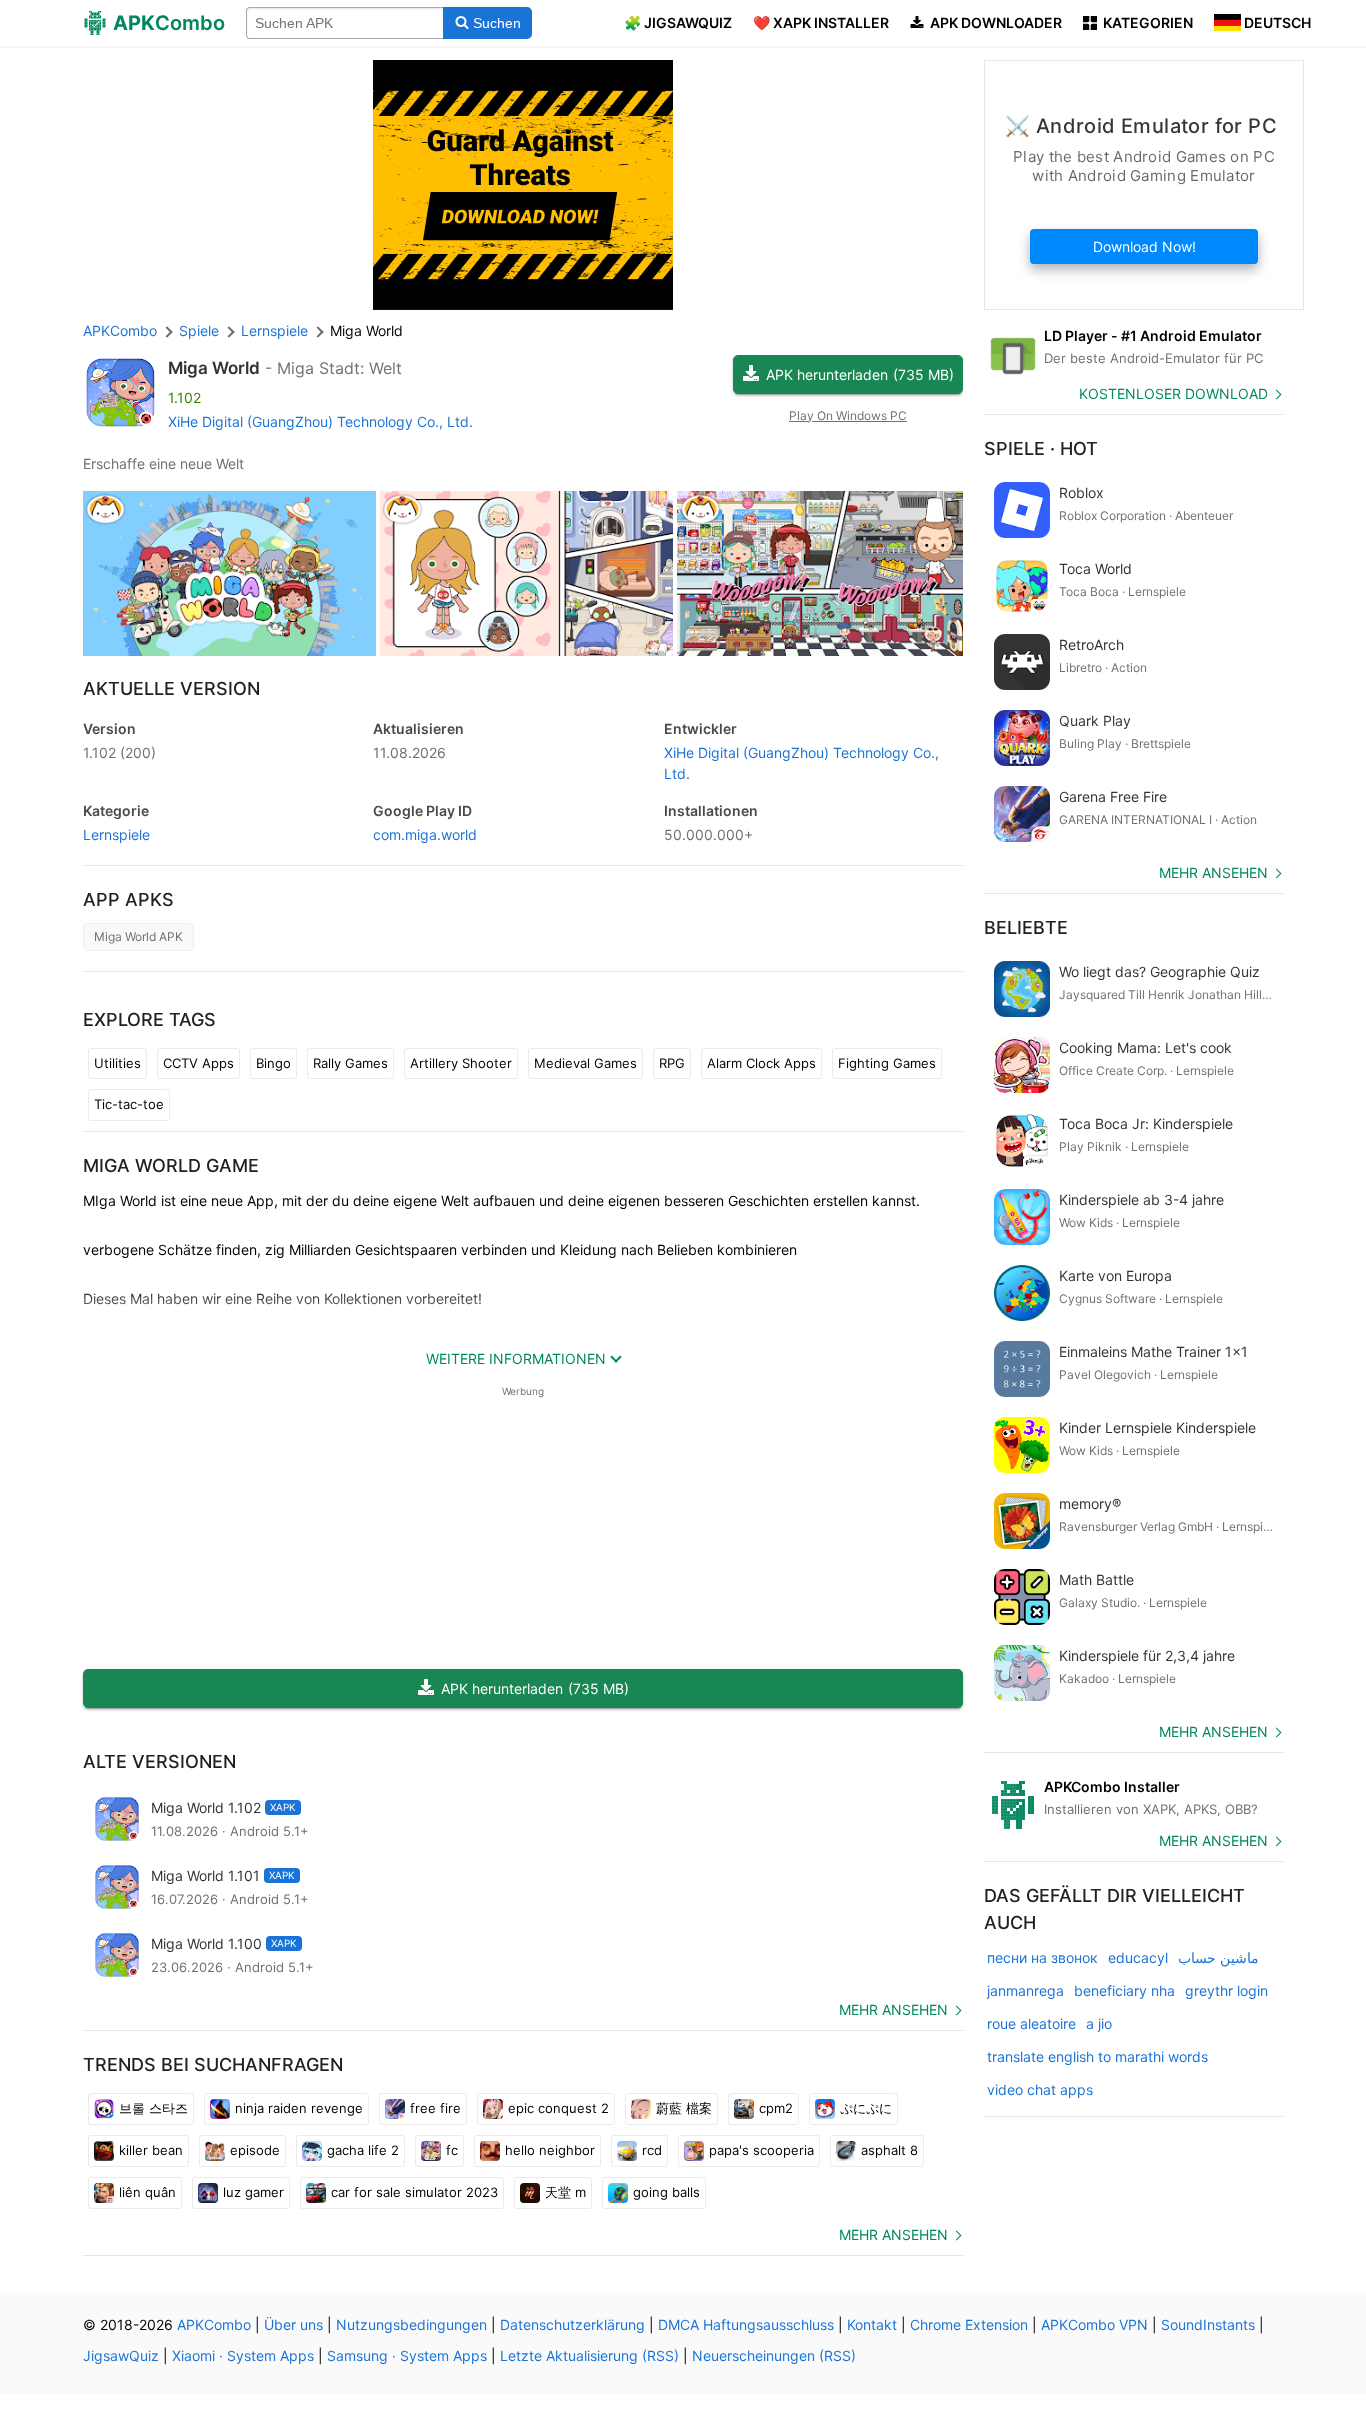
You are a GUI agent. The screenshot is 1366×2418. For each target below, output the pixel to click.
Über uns (293, 2324)
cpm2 (776, 2108)
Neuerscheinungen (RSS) (774, 2355)
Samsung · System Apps (407, 2355)
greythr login (1226, 1990)
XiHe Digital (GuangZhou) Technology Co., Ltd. (320, 421)
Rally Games (350, 1063)
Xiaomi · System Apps (243, 2355)
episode (255, 2150)
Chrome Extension (969, 2324)
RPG (672, 1063)
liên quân (147, 2192)
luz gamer (253, 2192)
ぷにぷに (866, 2108)
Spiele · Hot (1041, 448)
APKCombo (120, 330)
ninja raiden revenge (299, 2108)
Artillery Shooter (461, 1063)
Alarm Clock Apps (761, 1063)
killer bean (151, 2150)
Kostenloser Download (1173, 393)
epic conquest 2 (558, 2108)
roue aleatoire (1031, 2023)
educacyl (1138, 1957)
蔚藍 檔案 (684, 2108)
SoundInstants (1208, 2324)
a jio (1099, 2023)
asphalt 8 (889, 2150)
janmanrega (1025, 1990)
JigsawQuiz (121, 2355)
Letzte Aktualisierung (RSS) (589, 2355)
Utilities (117, 1063)
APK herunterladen (860, 374)
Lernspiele (116, 834)
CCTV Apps (198, 1063)
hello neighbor (550, 2150)
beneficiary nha (1124, 1990)
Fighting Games (887, 1063)
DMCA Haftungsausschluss (746, 2324)
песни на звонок (1042, 1957)
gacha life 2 (363, 2150)
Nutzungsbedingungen (411, 2324)
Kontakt (872, 2324)
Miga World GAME (171, 1165)
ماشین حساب (1218, 1957)
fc (452, 2150)
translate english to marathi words (1097, 2056)
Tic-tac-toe (129, 1104)
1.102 (119, 752)
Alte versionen (159, 1761)
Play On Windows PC (848, 415)
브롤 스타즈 (153, 2108)
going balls (666, 2192)
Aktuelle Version (171, 688)
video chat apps (1040, 2089)
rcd (652, 2150)
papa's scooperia (761, 2150)
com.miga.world (425, 834)
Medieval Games (585, 1063)
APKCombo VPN (1094, 2324)
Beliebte (1026, 927)
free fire (435, 2108)
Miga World (214, 368)
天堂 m (565, 2192)
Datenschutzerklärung (572, 2324)
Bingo (273, 1063)
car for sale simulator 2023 (414, 2192)
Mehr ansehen (893, 2009)
